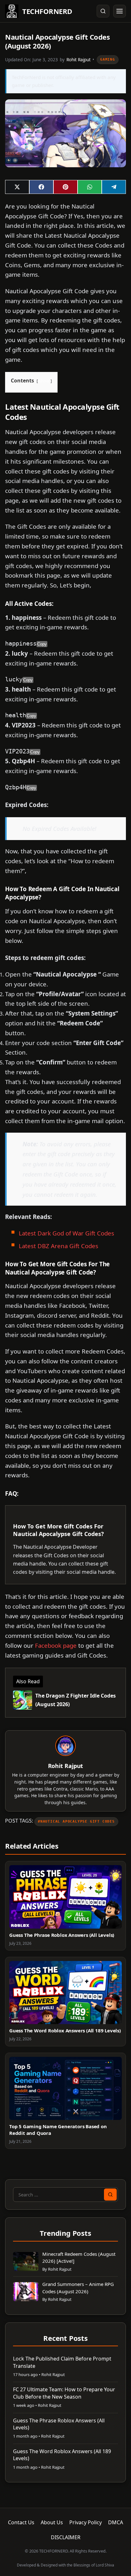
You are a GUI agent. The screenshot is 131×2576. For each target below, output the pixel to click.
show (44, 381)
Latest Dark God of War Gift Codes (66, 1233)
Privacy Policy (86, 2522)
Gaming (108, 60)
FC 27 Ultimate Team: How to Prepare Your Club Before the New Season (64, 2393)
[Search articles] (103, 11)
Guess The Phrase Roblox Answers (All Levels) (62, 1935)
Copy (42, 644)
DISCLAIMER (66, 2537)
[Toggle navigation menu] (120, 11)
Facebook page (56, 1645)
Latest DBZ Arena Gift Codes (59, 1246)
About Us (52, 2522)
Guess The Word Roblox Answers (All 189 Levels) (65, 2030)
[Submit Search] (110, 2195)
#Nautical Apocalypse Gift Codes (76, 1821)
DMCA (116, 2522)
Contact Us (21, 2522)
